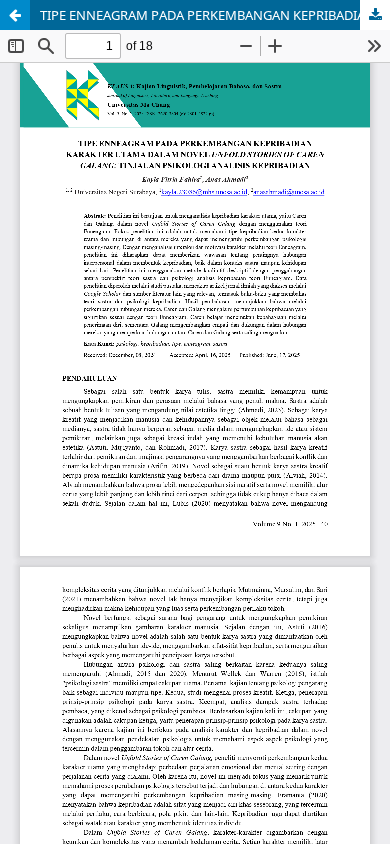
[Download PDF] (375, 15)
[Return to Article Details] (15, 15)
